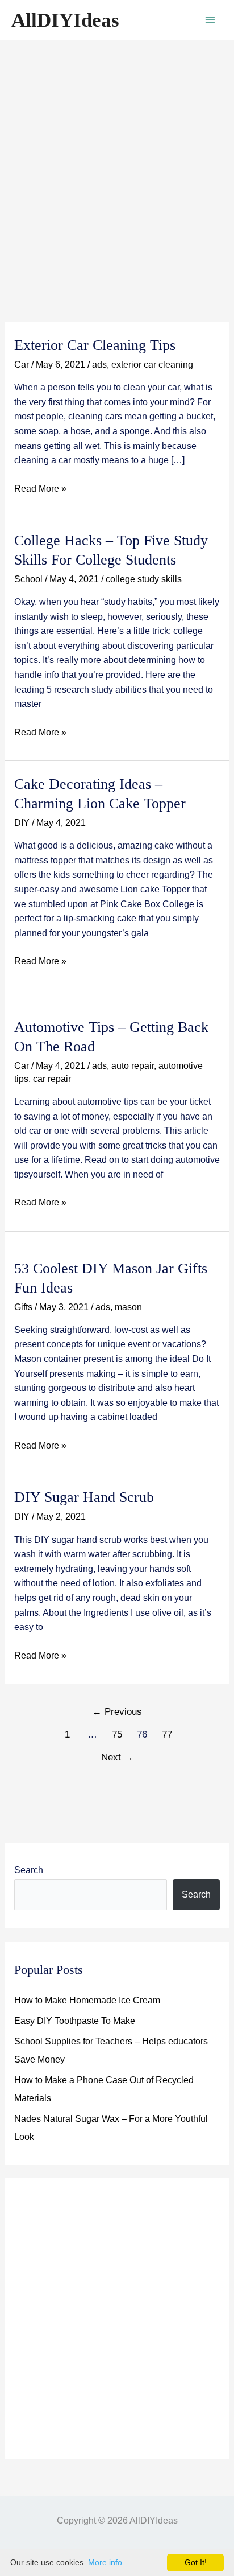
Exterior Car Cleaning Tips (95, 345)
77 (167, 1735)
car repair (52, 1079)
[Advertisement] (117, 163)
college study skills (144, 579)
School (28, 579)
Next (117, 1757)
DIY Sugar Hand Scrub (84, 1497)
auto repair (133, 1066)
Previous (117, 1712)
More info (105, 2562)
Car (22, 365)
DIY (22, 823)
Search (29, 1870)
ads (99, 365)
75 (117, 1735)
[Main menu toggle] (210, 20)
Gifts (23, 1307)
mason (128, 1307)
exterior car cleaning (152, 365)
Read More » (40, 490)
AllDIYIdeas (65, 20)
